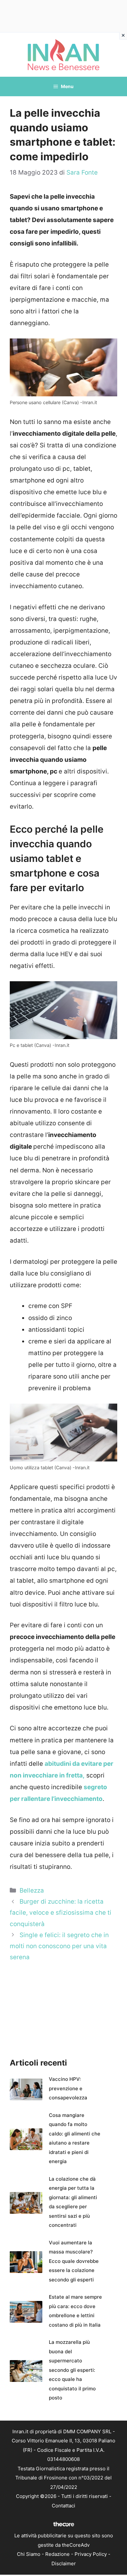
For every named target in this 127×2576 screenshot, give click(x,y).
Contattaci (63, 2506)
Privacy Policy (91, 2554)
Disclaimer (64, 2563)
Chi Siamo (29, 2554)
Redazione (57, 2554)
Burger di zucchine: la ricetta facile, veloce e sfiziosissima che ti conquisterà (61, 1913)
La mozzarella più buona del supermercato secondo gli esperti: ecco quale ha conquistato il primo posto (72, 2370)
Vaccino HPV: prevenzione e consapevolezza (68, 2088)
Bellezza (32, 1890)
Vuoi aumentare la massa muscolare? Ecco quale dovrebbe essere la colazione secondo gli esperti (74, 2261)
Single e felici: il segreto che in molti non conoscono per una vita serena (59, 1946)
